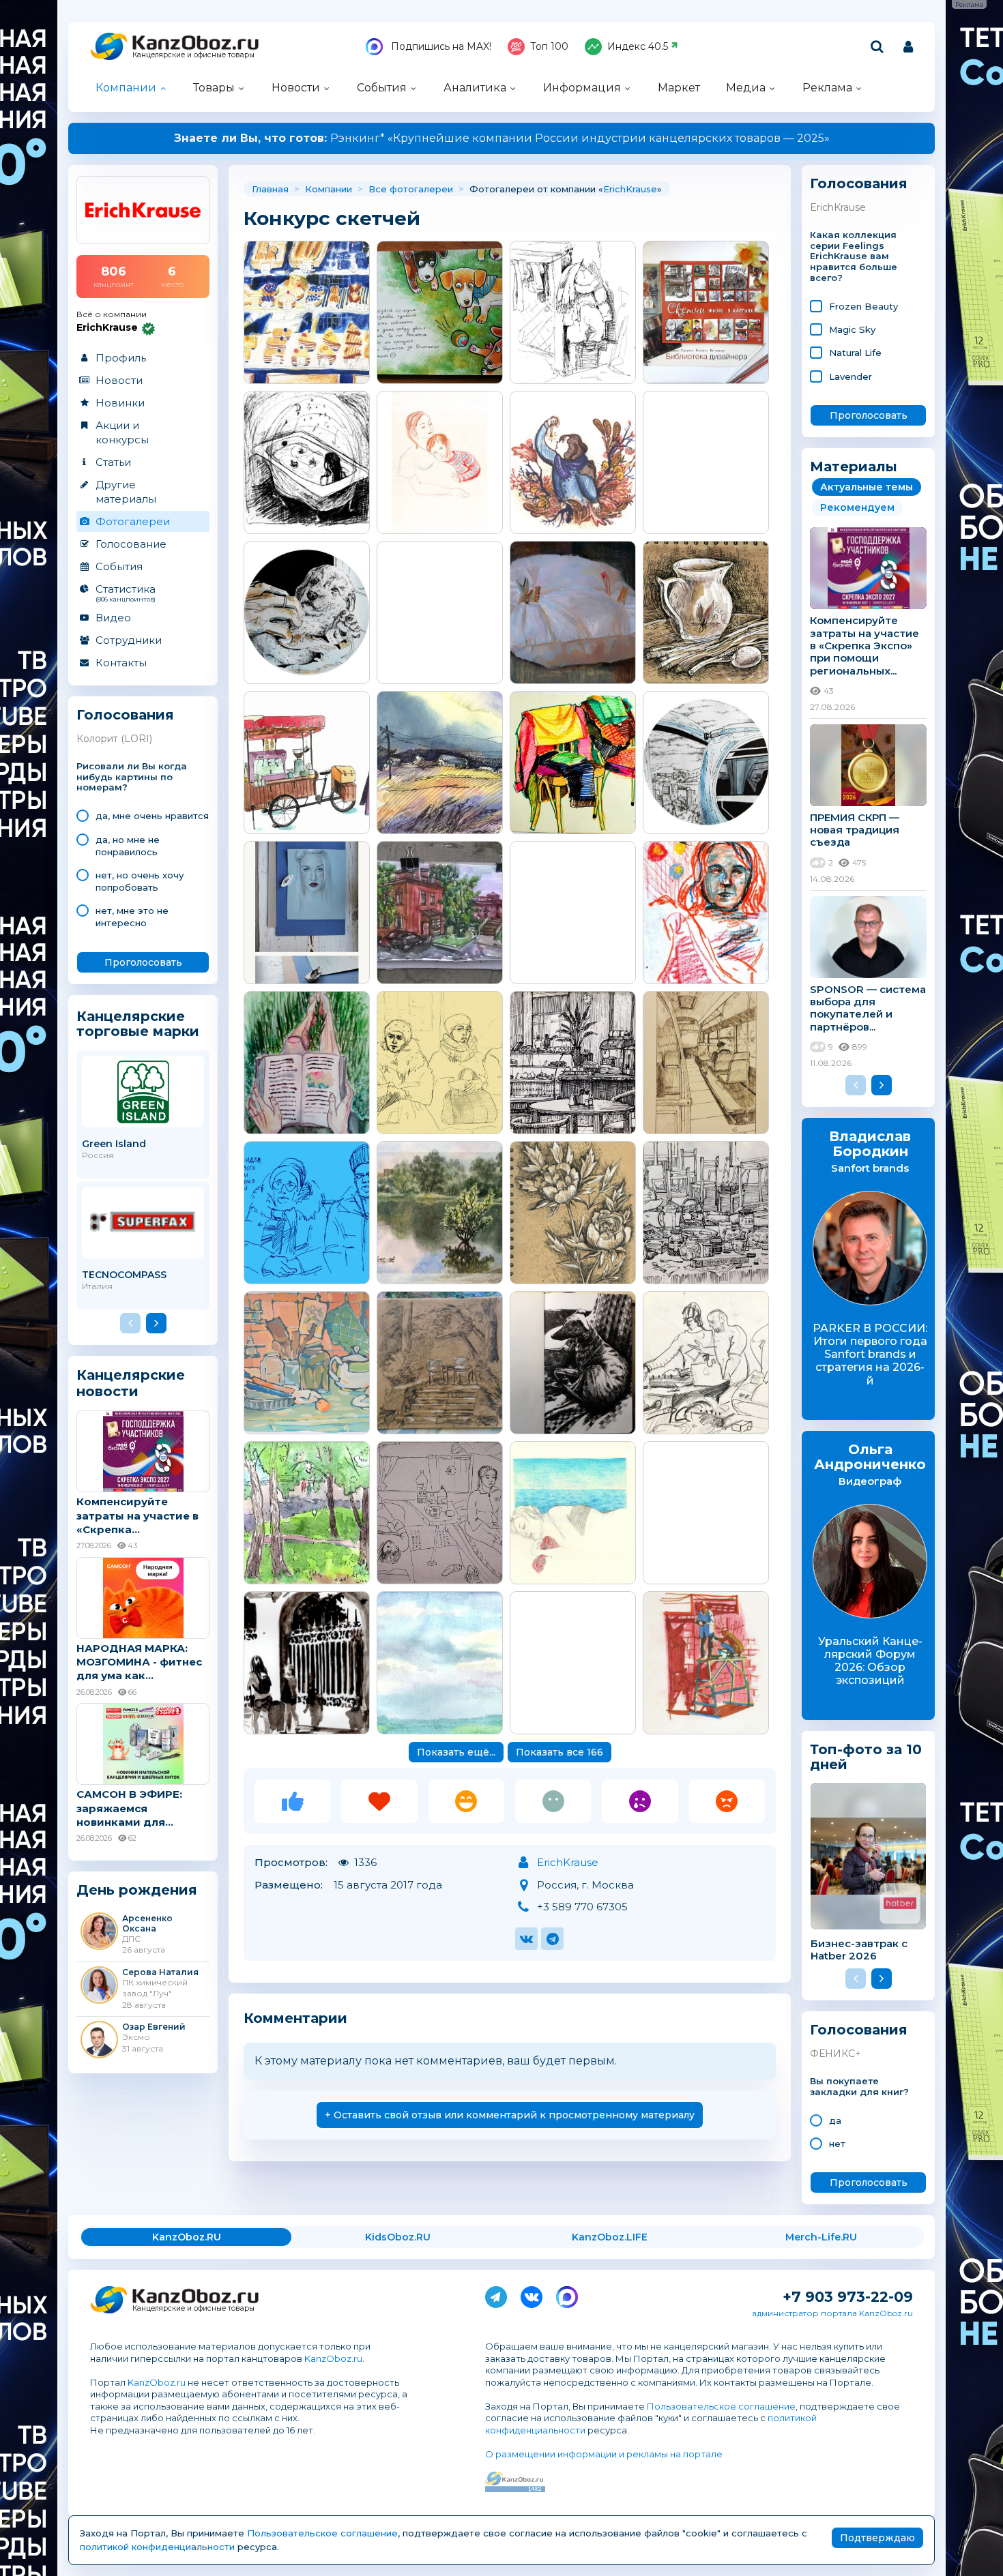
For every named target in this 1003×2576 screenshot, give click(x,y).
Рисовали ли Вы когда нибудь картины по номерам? (132, 777)
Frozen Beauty (863, 306)
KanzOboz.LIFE (610, 2237)
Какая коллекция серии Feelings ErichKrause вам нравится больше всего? (854, 256)
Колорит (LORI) (114, 739)
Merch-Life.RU (821, 2237)
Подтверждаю (877, 2538)
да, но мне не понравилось (128, 846)
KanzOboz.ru (333, 2358)
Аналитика (475, 88)
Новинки (120, 403)
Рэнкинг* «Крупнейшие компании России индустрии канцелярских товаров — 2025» (502, 138)
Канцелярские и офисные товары (193, 55)
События (382, 88)
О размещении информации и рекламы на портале (604, 2454)
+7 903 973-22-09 (848, 2297)
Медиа (746, 88)
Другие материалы (126, 492)
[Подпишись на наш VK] (532, 2294)
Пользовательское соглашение (721, 2406)
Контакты (121, 663)
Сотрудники (129, 640)
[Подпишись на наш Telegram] (496, 2294)
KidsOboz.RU (398, 2237)
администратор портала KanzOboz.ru (832, 2313)
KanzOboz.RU (187, 2237)
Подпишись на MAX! (440, 46)
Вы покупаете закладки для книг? (859, 2087)
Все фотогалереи (411, 189)
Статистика (126, 593)
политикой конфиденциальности (157, 2547)
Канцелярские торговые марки (138, 1023)
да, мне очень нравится (152, 816)
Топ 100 (549, 46)
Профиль (121, 358)
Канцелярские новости (131, 1383)
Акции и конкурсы (122, 432)
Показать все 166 (559, 1752)
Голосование (131, 544)
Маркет (679, 88)
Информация (582, 88)
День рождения (137, 1890)
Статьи (113, 462)
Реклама (827, 88)
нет (837, 2144)
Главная (270, 189)
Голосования (125, 715)
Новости (296, 88)
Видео (113, 618)
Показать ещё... (456, 1752)
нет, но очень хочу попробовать (140, 881)
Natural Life (855, 353)
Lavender (851, 376)
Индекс (638, 46)
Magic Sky (852, 329)
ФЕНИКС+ (835, 2054)
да (835, 2120)
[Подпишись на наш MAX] (567, 2294)
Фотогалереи (133, 521)
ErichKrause (630, 189)
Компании (126, 88)
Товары (214, 88)
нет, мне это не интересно (132, 917)
